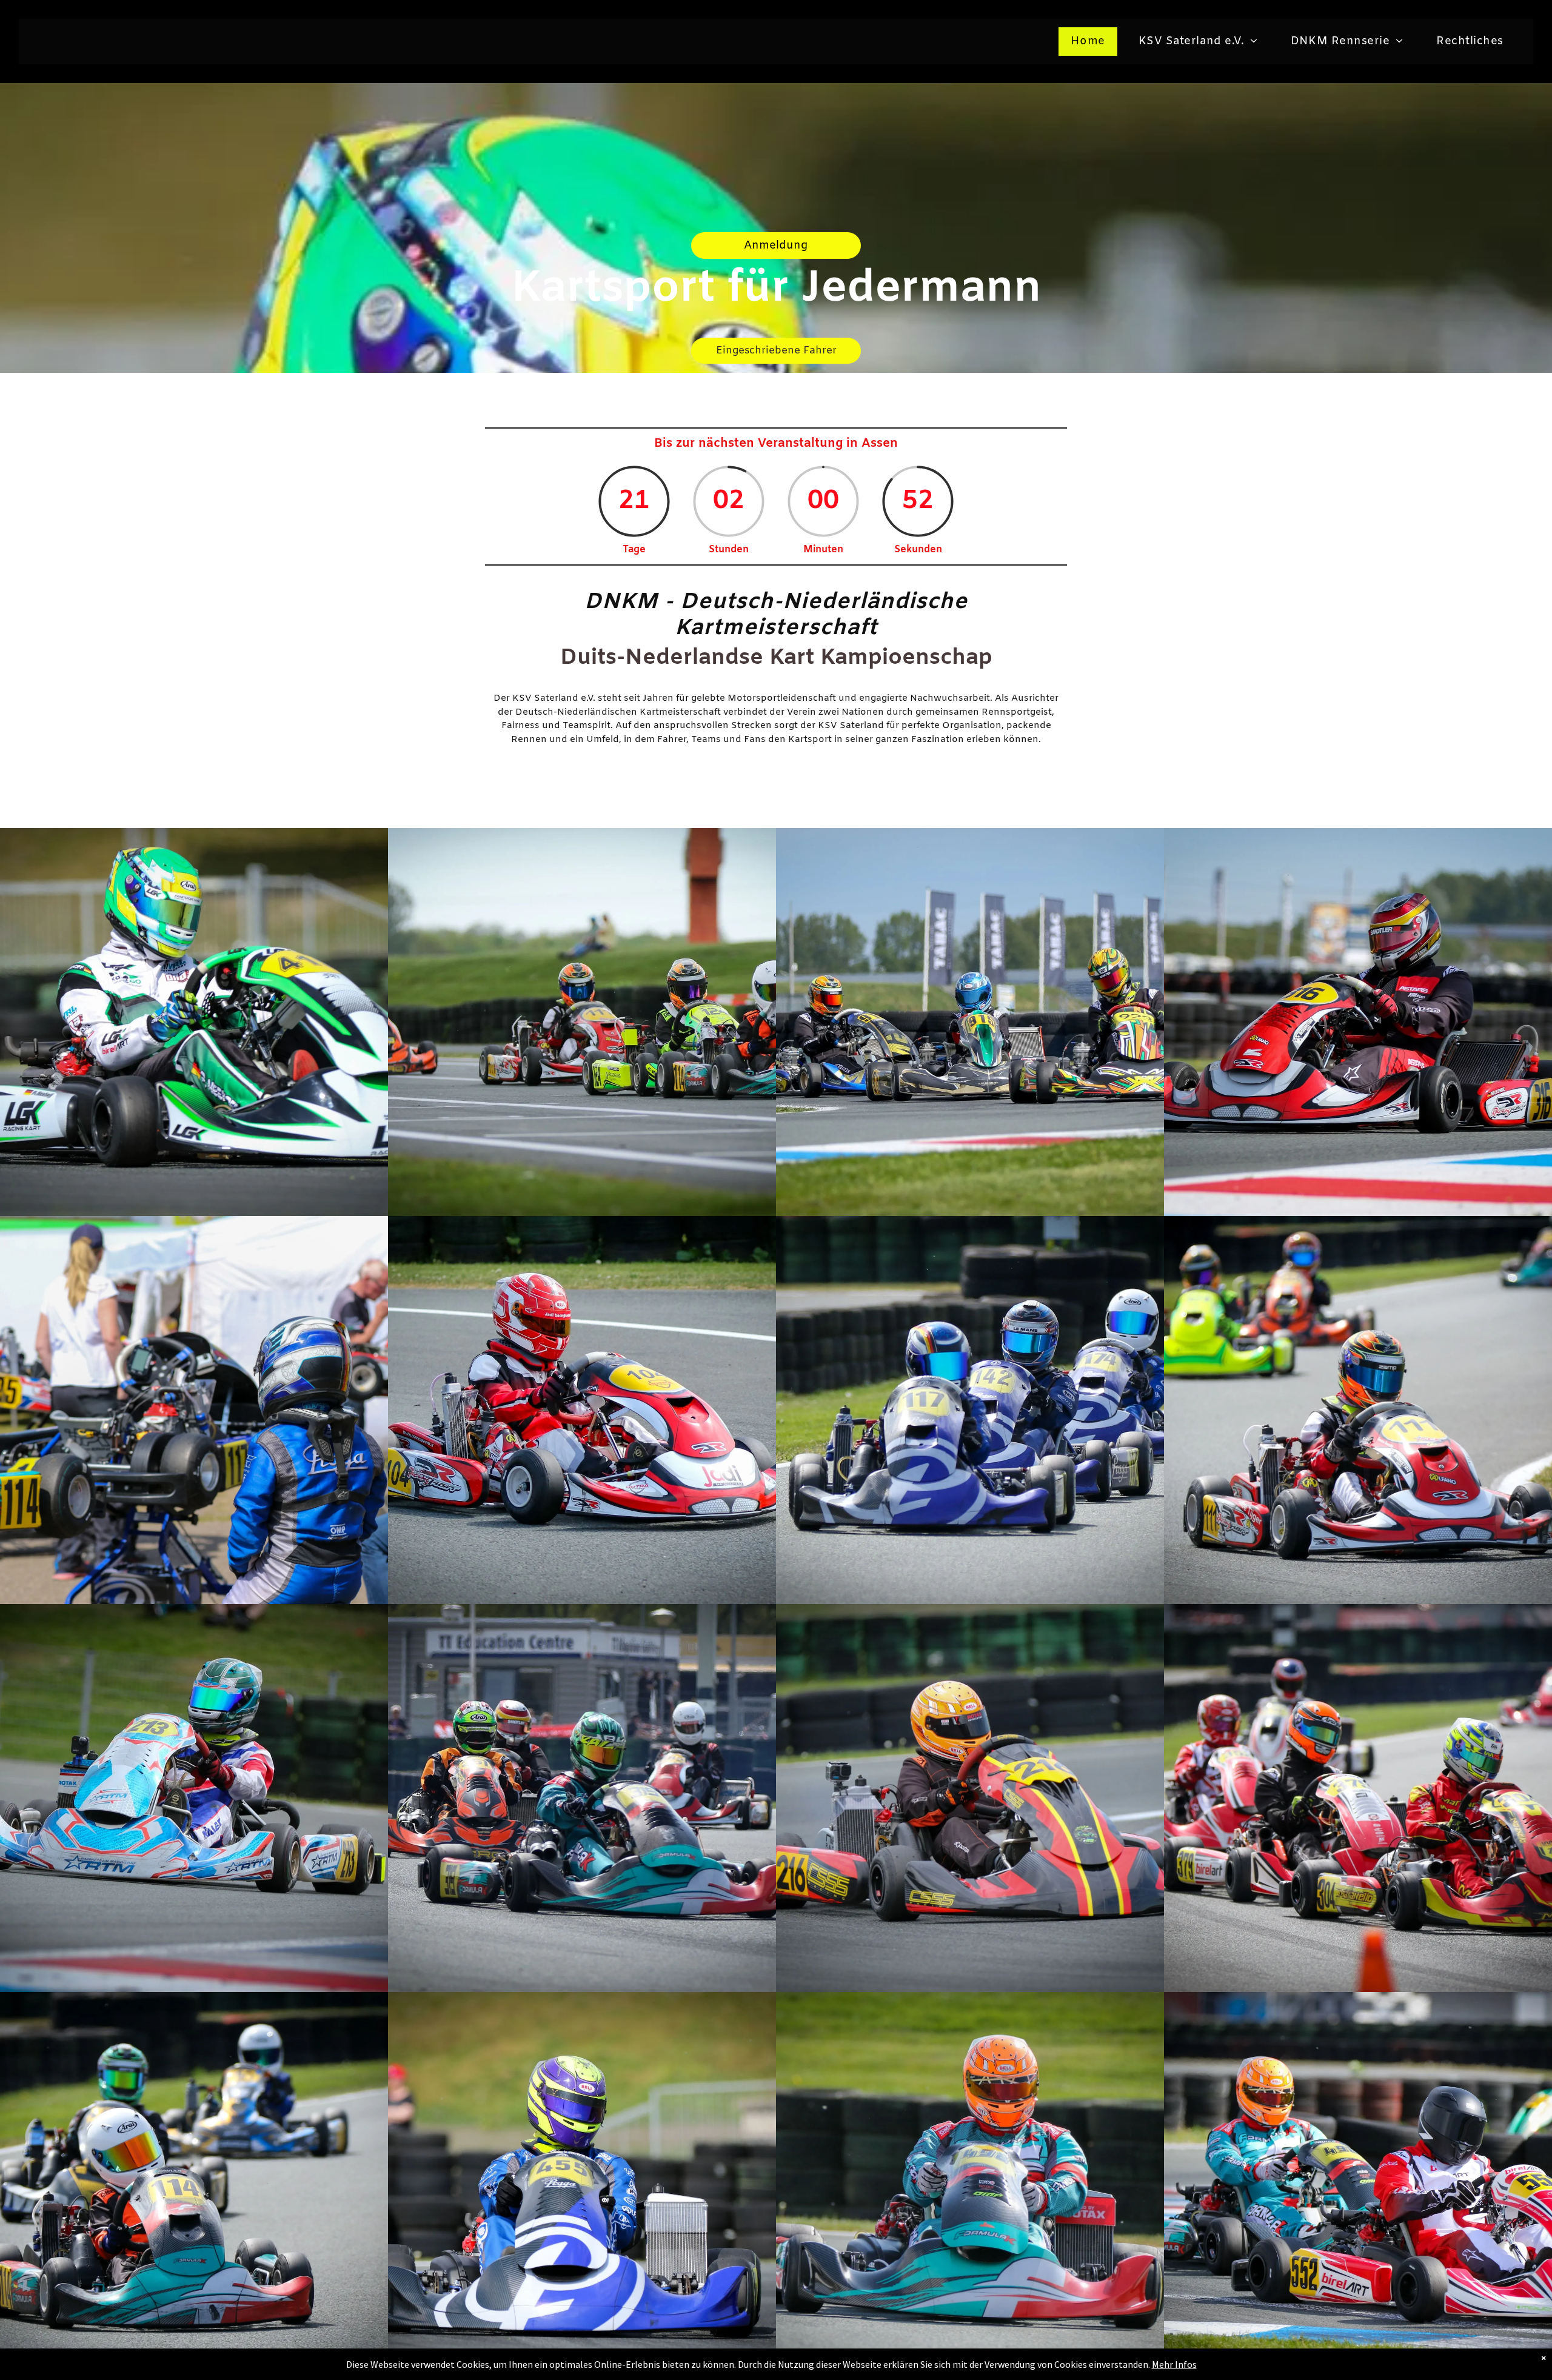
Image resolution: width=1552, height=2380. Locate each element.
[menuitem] (1092, 42)
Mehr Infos (1174, 2364)
